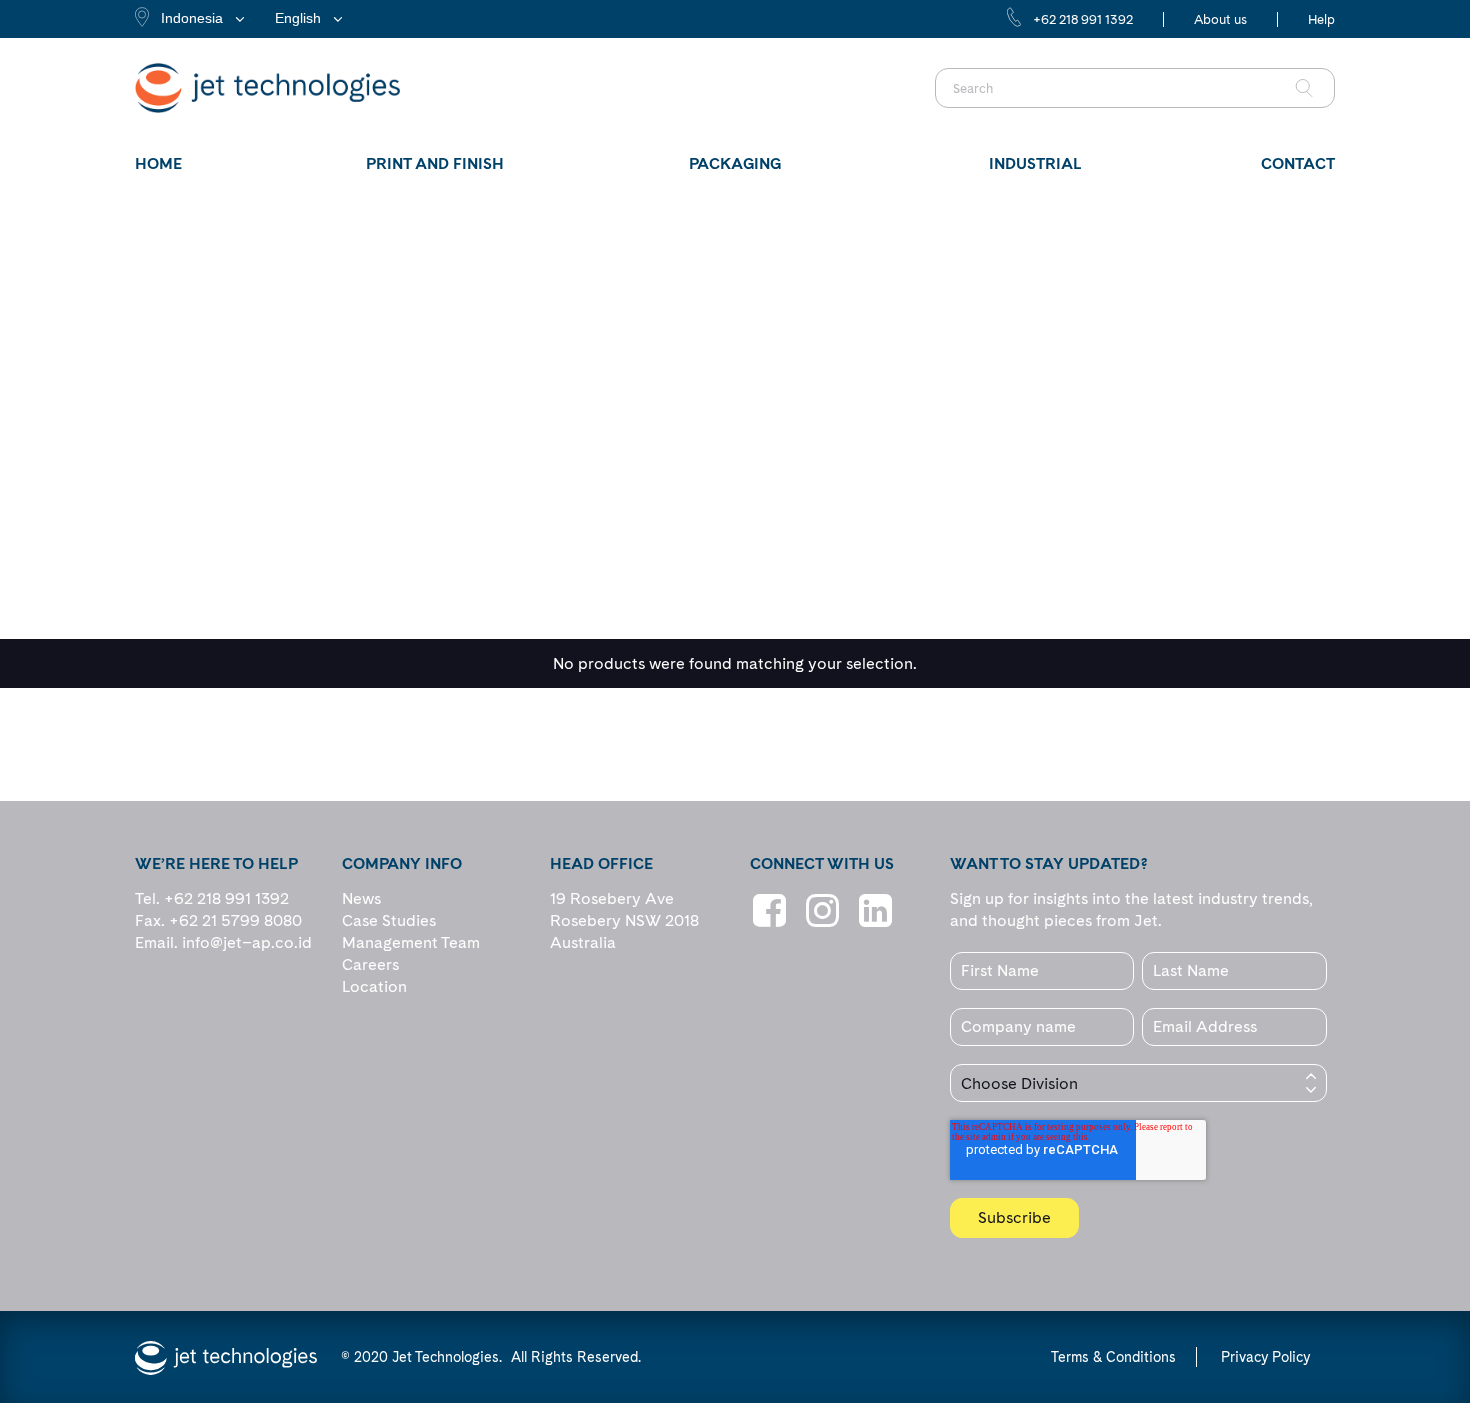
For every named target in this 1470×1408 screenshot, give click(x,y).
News (361, 898)
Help (1321, 19)
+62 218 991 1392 (1083, 19)
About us (1220, 19)
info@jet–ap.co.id (247, 942)
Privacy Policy (1265, 1357)
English (298, 18)
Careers (370, 964)
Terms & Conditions (1113, 1357)
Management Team (411, 942)
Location (374, 986)
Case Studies (389, 920)
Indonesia (192, 18)
